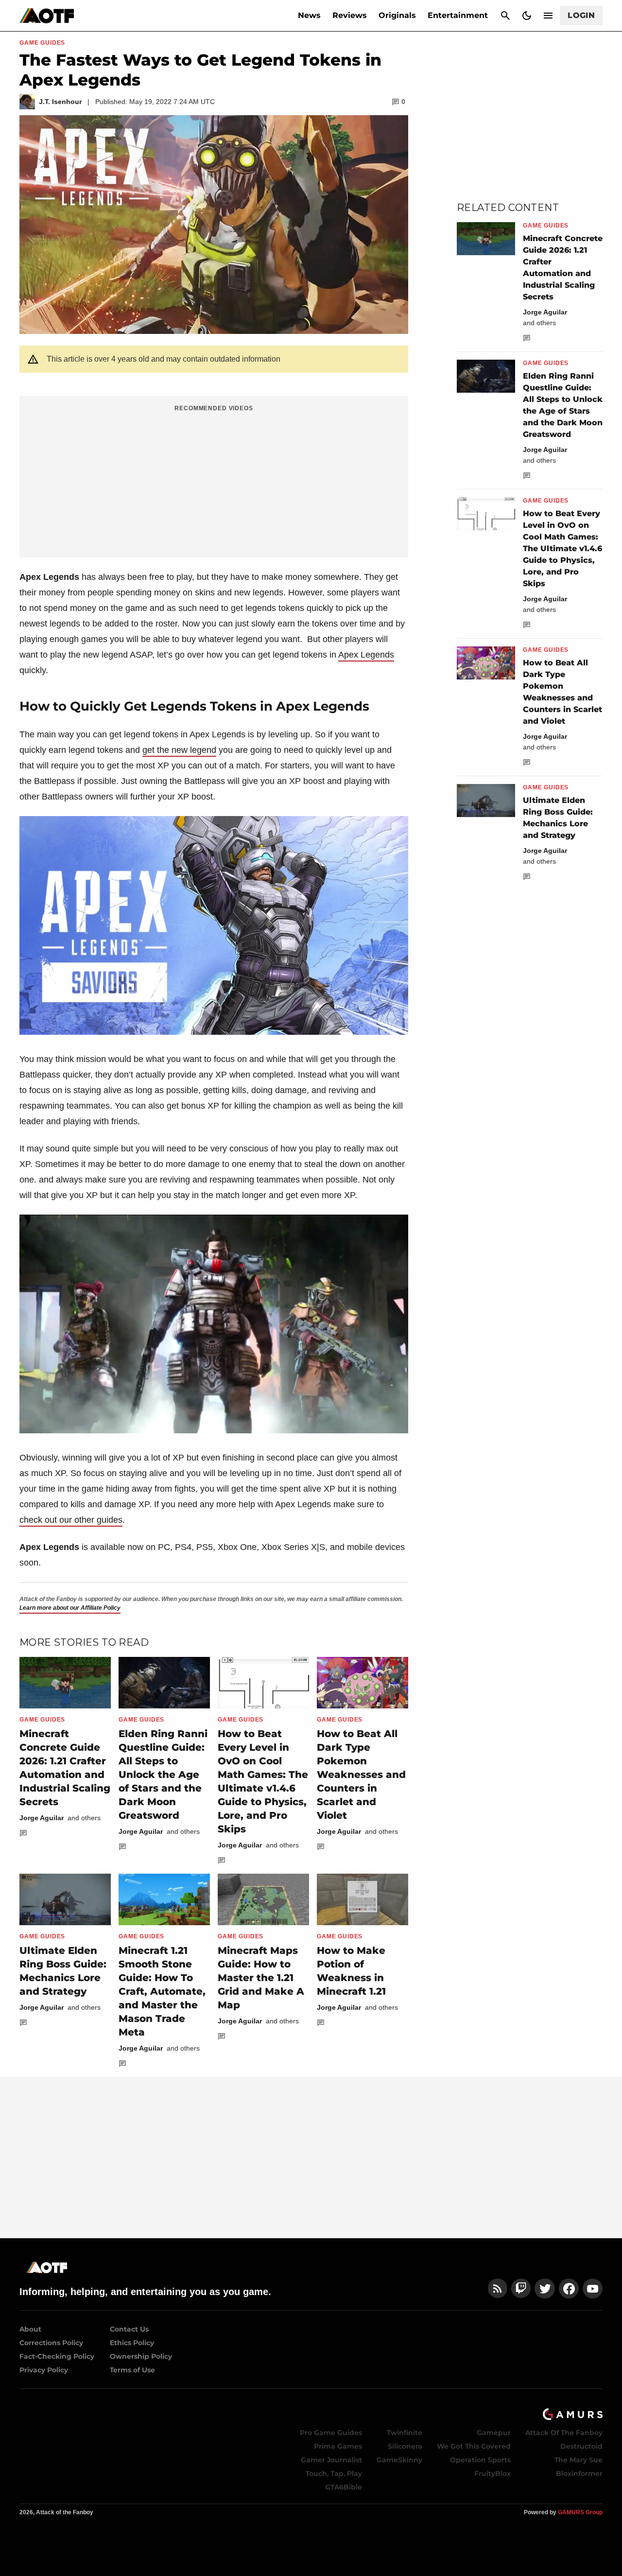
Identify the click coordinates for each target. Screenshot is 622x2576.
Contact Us (129, 2329)
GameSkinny (399, 2460)
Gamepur (494, 2433)
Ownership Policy (141, 2356)
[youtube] (593, 2289)
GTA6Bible (344, 2487)
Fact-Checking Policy (57, 2356)
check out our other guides (71, 1520)
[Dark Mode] (527, 16)
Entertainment (458, 15)
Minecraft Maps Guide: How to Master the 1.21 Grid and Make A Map (261, 1978)
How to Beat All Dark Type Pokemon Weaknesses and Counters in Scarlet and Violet (361, 1775)
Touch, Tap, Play (334, 2473)
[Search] (505, 16)
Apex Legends (366, 655)
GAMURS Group (580, 2512)
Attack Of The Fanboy (564, 2433)
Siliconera (405, 2446)
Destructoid (581, 2446)
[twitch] (521, 2289)
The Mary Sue (579, 2460)
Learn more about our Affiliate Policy (70, 1608)
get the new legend (179, 750)
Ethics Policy (132, 2343)
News (309, 15)
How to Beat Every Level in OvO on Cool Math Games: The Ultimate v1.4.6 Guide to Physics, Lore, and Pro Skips (562, 548)
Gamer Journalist (331, 2460)
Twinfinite (405, 2433)
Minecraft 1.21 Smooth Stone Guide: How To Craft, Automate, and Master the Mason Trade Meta (162, 1991)
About (30, 2329)
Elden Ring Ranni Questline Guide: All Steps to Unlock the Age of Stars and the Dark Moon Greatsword (163, 1775)
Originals (397, 15)
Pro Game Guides (331, 2433)
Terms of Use (132, 2370)
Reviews (350, 15)
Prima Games (338, 2446)
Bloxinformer (579, 2473)
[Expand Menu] (548, 16)
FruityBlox (492, 2473)
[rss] (498, 2289)
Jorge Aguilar (42, 1818)
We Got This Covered (474, 2446)
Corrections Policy (51, 2343)
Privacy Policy (44, 2370)
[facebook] (569, 2289)
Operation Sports (480, 2460)
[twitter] (545, 2289)
